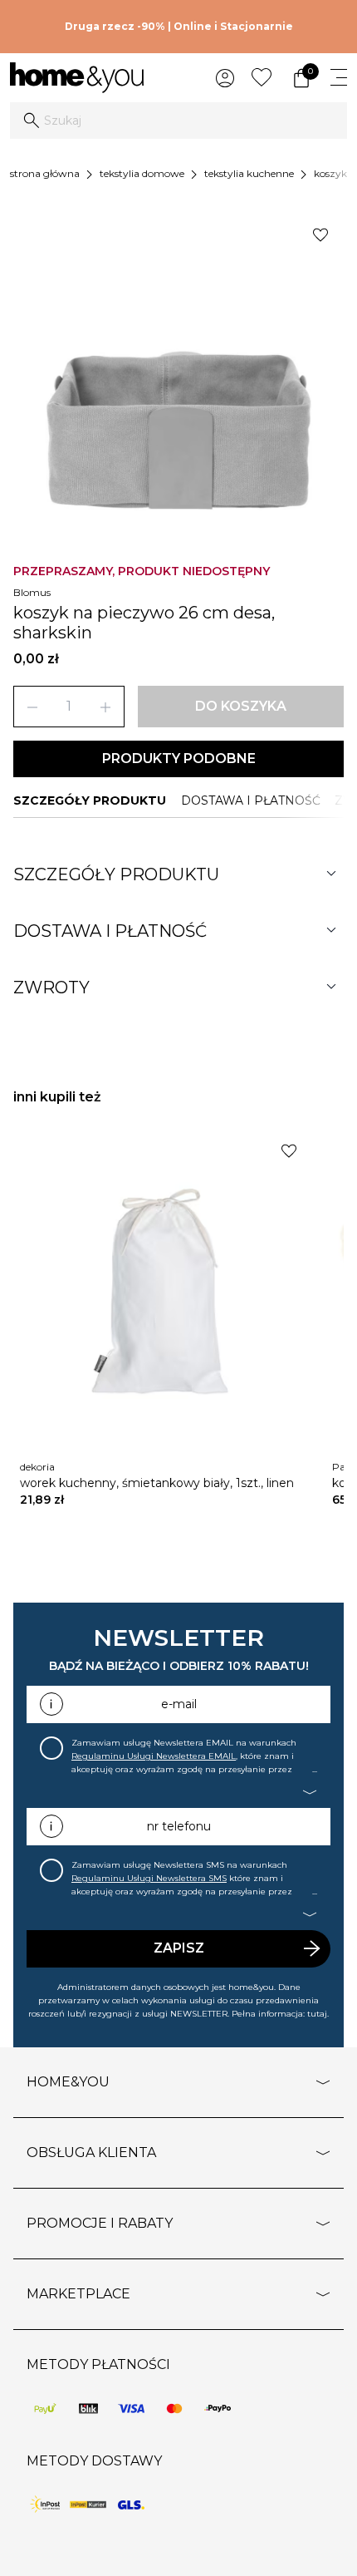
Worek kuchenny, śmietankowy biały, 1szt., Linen (157, 1483)
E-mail (179, 1704)
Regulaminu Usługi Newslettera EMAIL (154, 1756)
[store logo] (77, 78)
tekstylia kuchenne (249, 173)
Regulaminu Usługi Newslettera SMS (149, 1878)
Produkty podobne (179, 759)
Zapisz (179, 1948)
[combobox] (178, 121)
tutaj (317, 2014)
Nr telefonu (179, 1826)
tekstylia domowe (142, 173)
